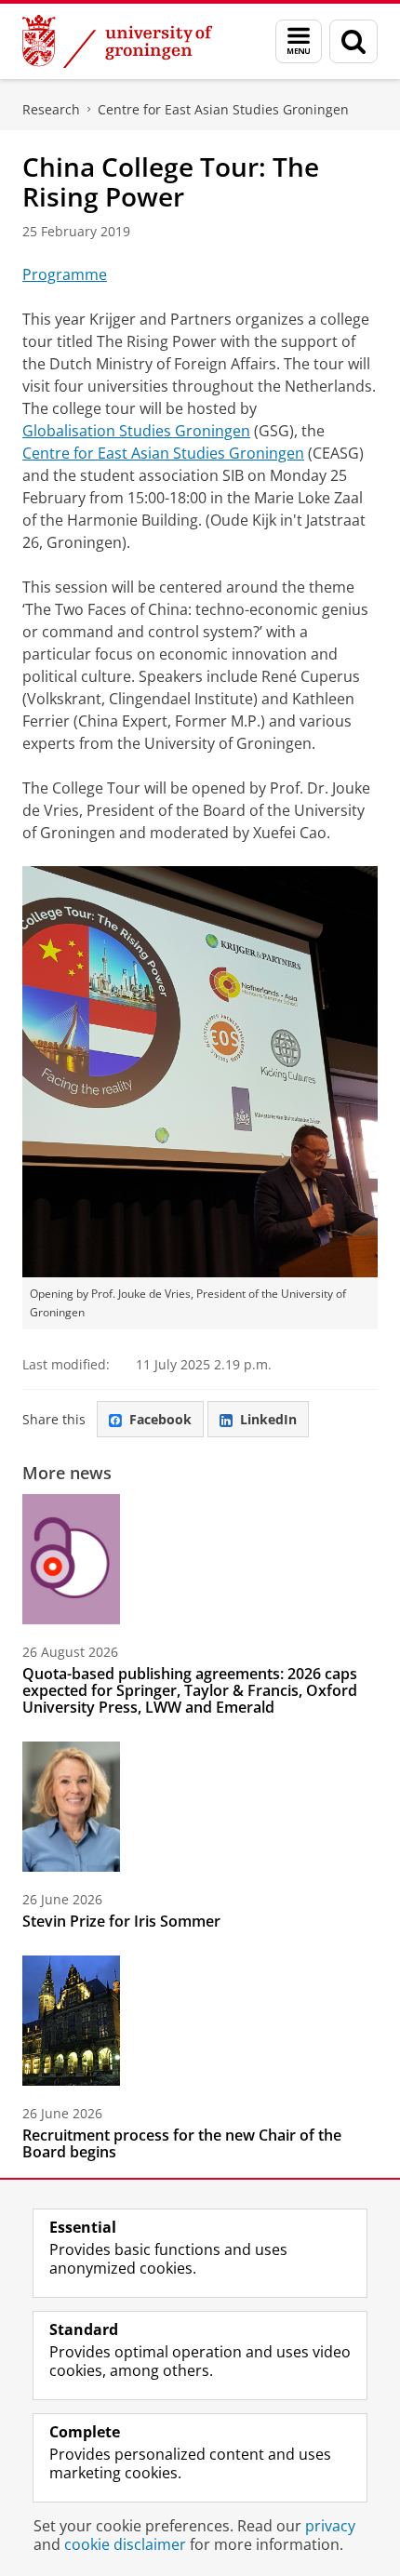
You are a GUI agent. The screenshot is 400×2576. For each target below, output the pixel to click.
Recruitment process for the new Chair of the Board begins (182, 2143)
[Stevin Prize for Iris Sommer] (71, 1807)
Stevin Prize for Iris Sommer (121, 1921)
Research (51, 109)
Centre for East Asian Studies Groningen (223, 109)
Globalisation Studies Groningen (136, 431)
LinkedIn (268, 1419)
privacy (330, 2526)
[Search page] (353, 41)
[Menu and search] (299, 41)
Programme (65, 274)
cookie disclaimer (125, 2544)
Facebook (160, 1419)
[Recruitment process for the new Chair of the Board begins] (71, 2021)
